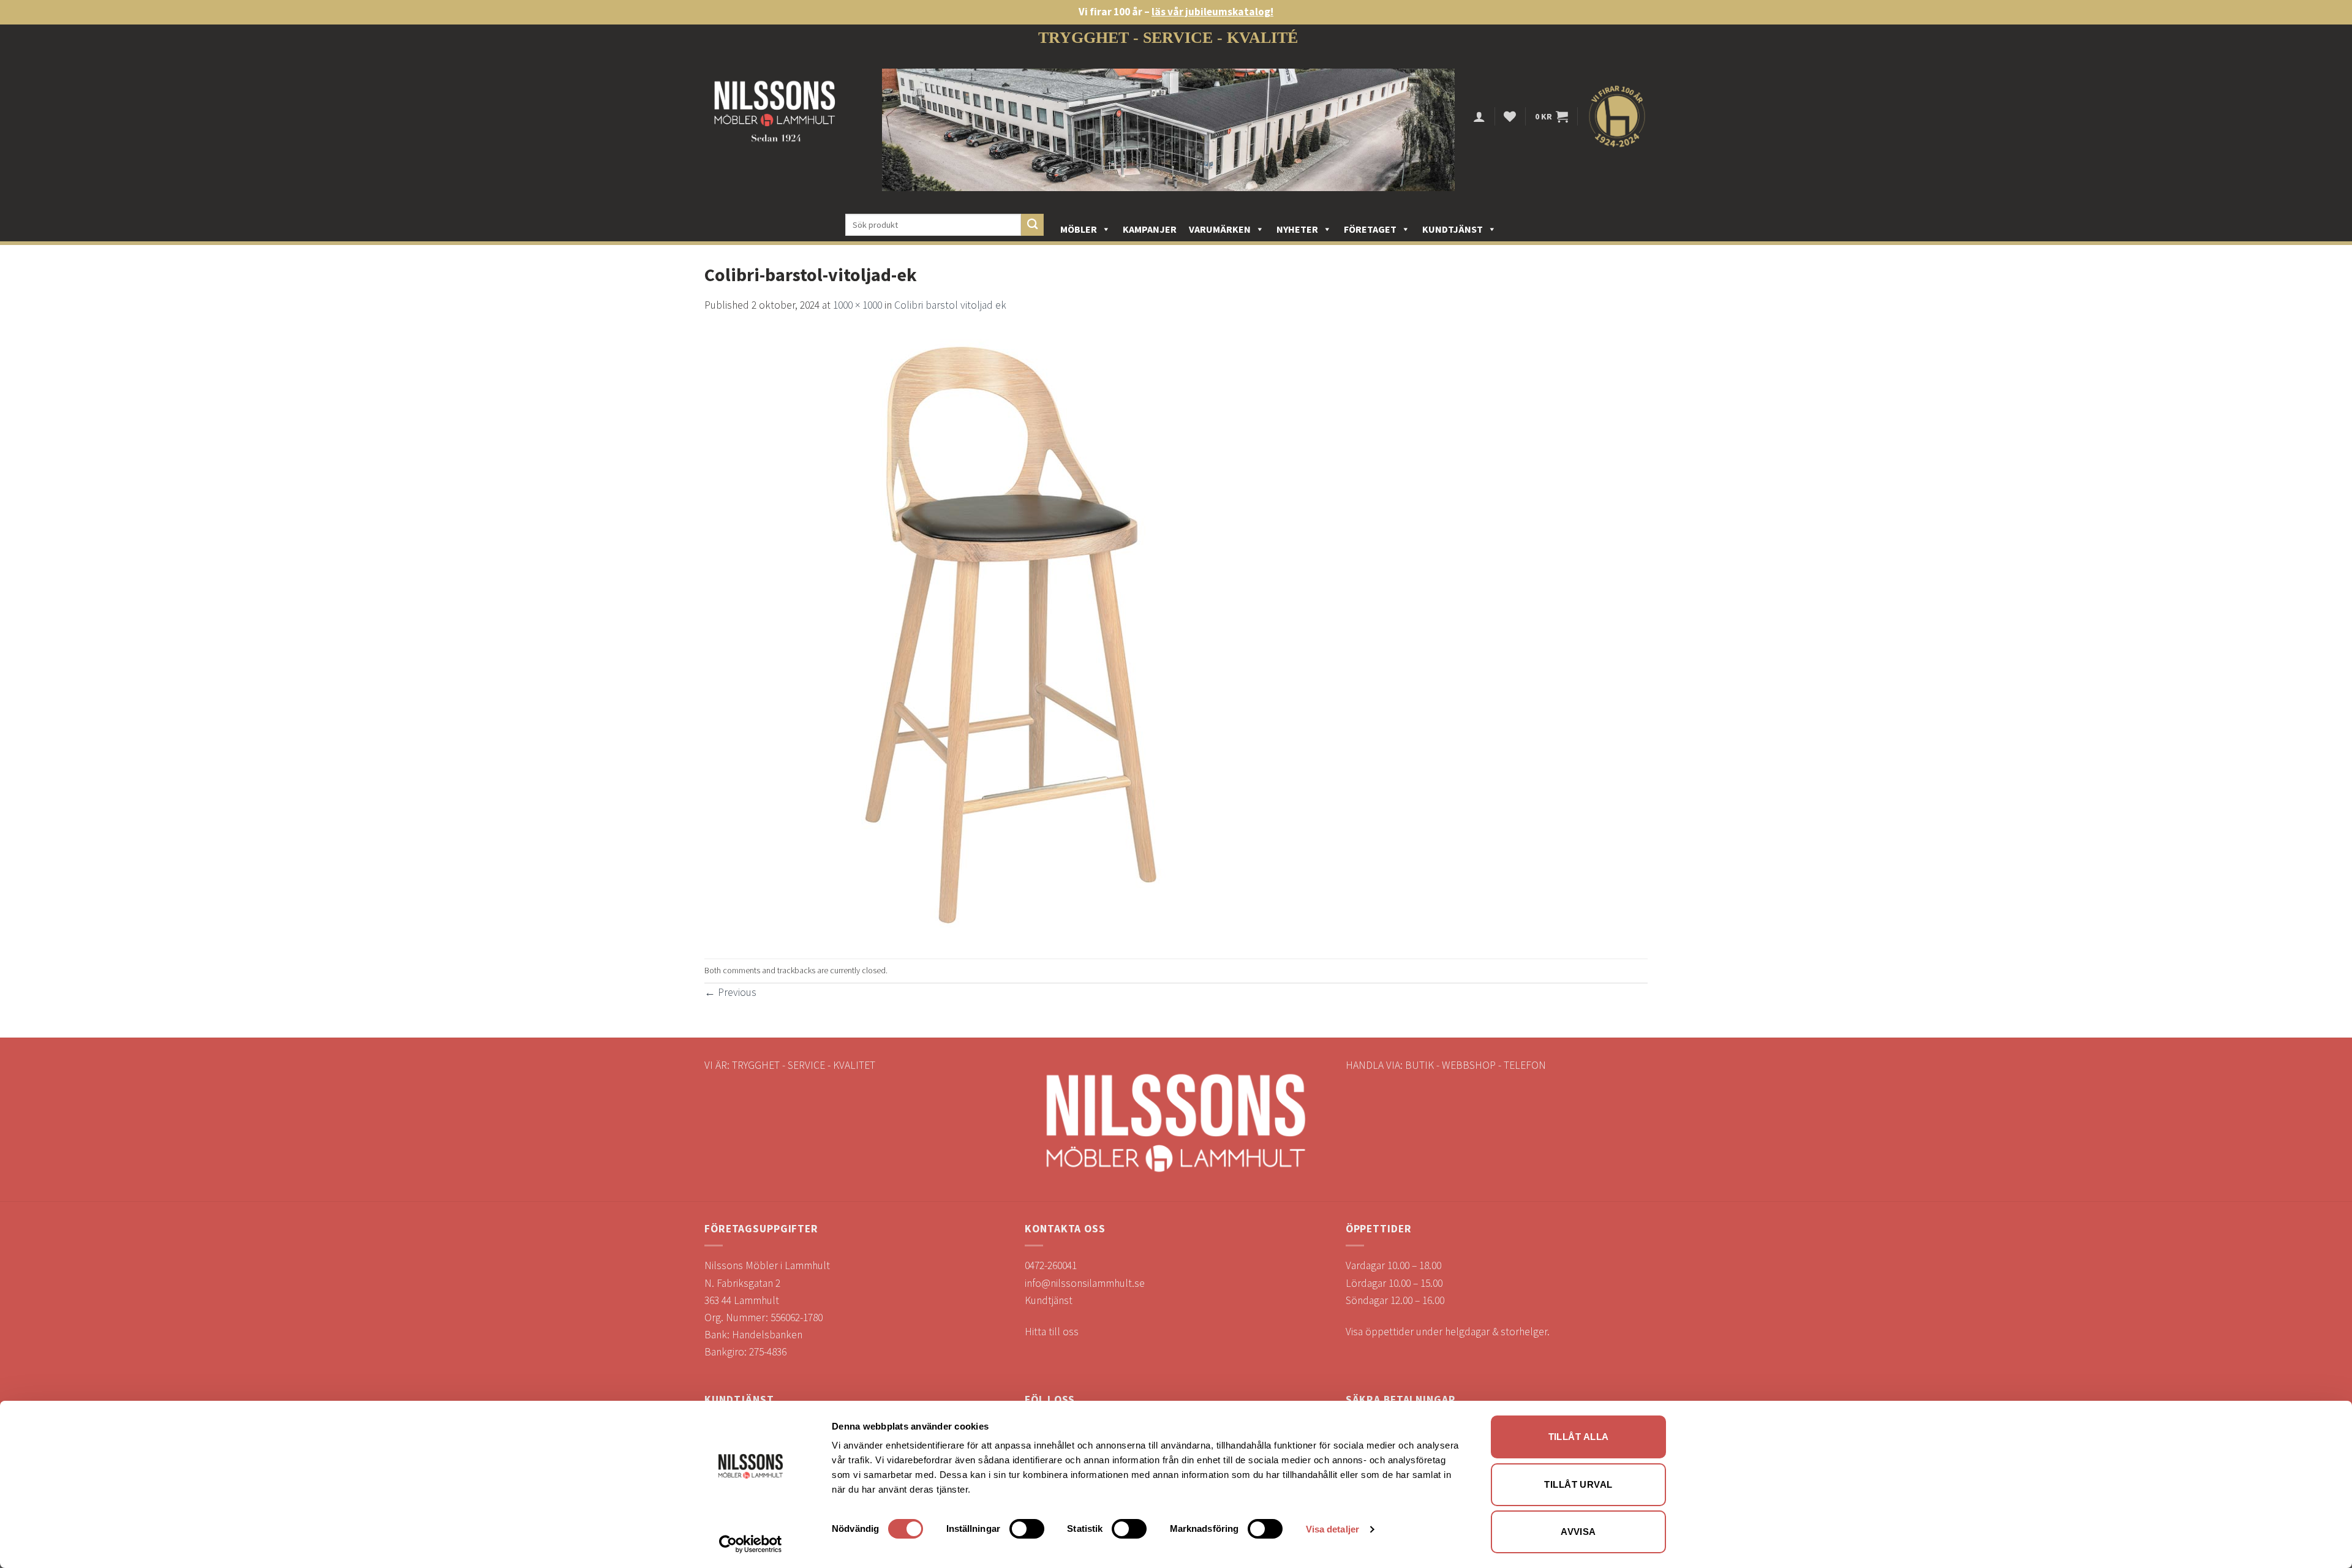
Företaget (1370, 229)
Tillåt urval (1578, 1484)
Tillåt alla (1579, 1437)
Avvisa (1578, 1532)
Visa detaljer (1332, 1529)
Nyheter (1297, 229)
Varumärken (1220, 229)
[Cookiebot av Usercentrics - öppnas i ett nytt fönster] (751, 1544)
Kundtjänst (1453, 229)
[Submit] (1032, 225)
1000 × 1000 (858, 305)
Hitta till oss (1052, 1332)
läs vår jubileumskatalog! (1212, 12)
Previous (730, 992)
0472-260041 (1051, 1265)
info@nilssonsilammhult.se (1085, 1283)
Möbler (1079, 229)
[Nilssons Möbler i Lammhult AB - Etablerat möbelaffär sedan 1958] (775, 117)
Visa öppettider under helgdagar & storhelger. (1448, 1332)
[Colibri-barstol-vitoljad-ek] (1011, 635)
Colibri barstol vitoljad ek (950, 305)
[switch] (1027, 1529)
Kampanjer (1150, 229)
